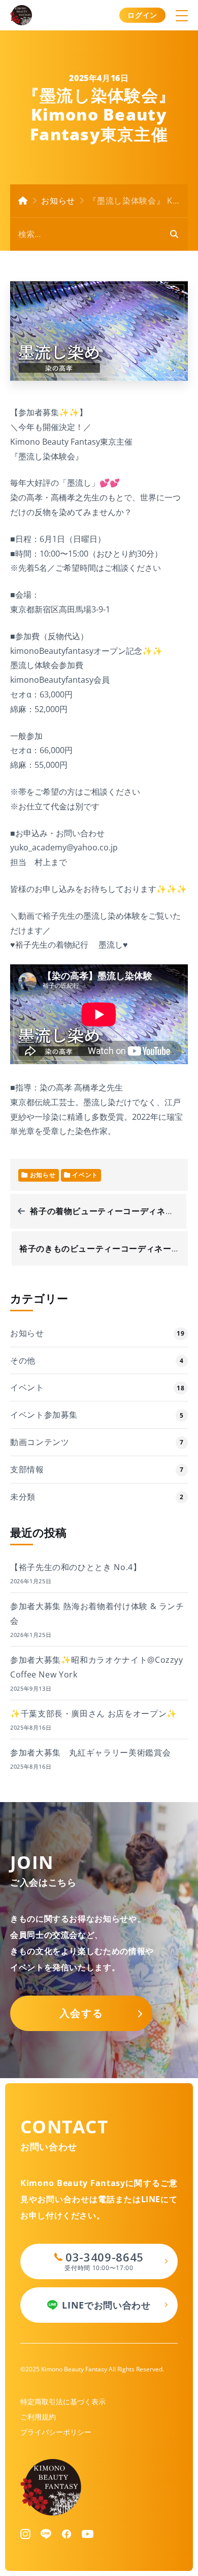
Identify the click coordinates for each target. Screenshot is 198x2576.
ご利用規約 (38, 2417)
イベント (27, 1387)
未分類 (23, 1497)
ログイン (142, 15)
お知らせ (58, 201)
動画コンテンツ (40, 1442)
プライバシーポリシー (56, 2432)
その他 (23, 1360)
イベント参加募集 (44, 1415)
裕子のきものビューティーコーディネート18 (104, 1248)
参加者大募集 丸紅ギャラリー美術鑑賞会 (90, 1752)
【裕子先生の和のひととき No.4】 (76, 1567)
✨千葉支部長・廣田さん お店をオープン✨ (94, 1713)
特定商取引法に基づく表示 (63, 2402)
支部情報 (27, 1469)
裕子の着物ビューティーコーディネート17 (111, 1211)
